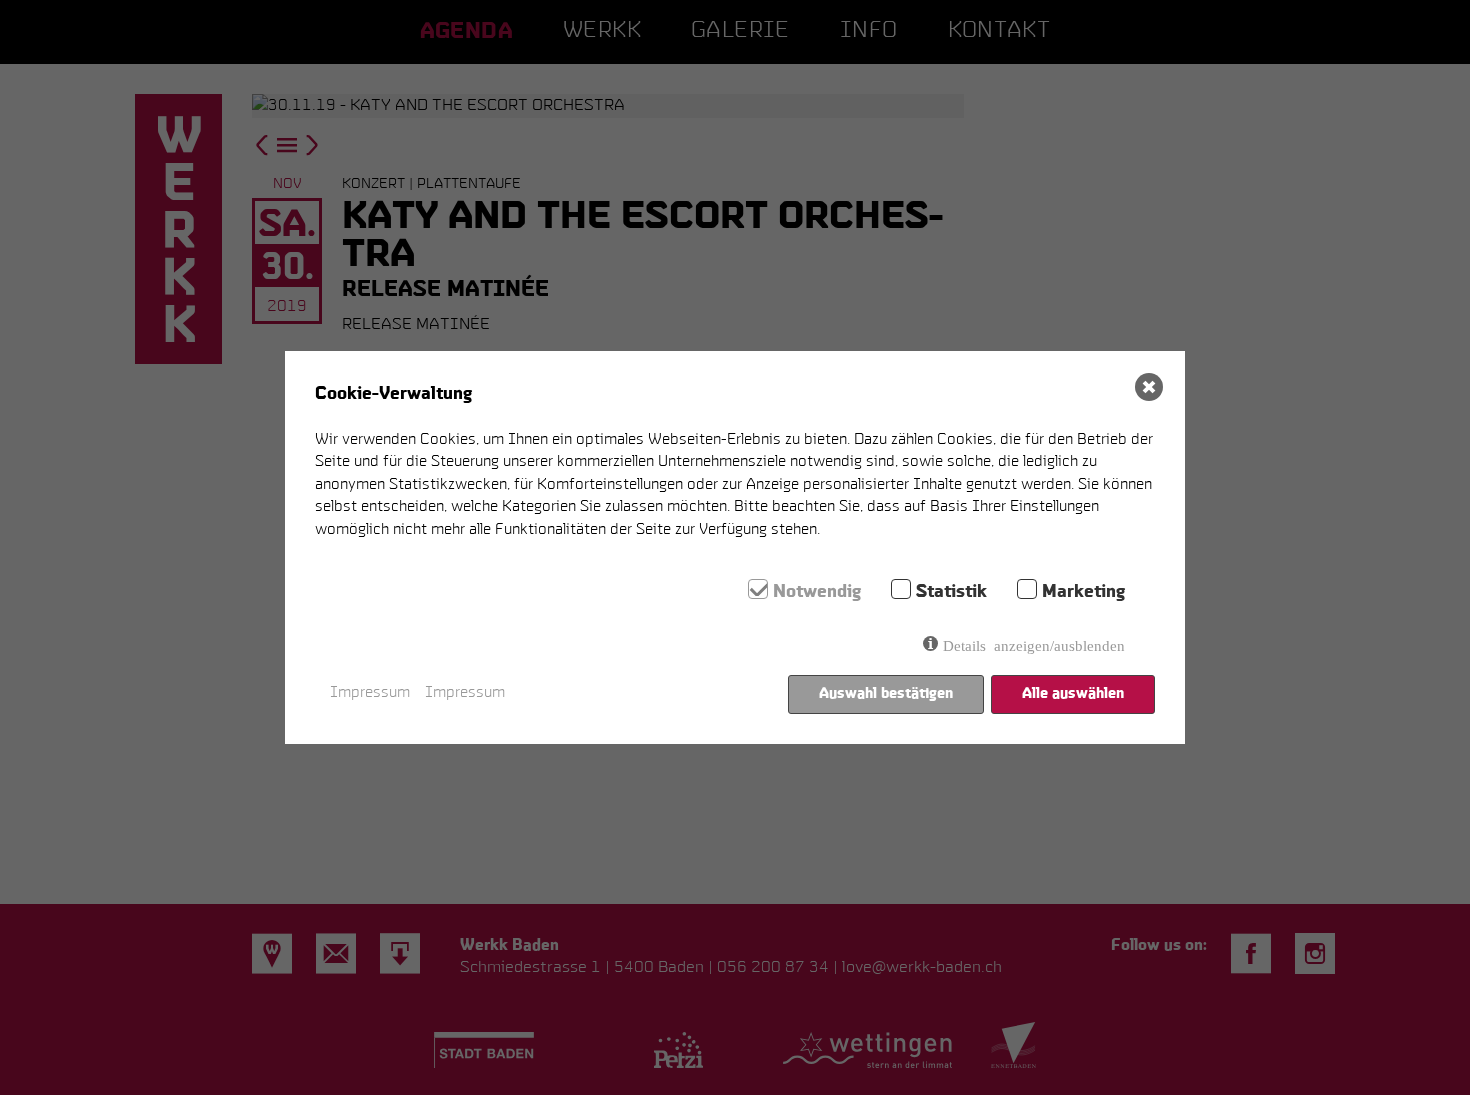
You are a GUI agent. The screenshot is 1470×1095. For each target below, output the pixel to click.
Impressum (370, 693)
